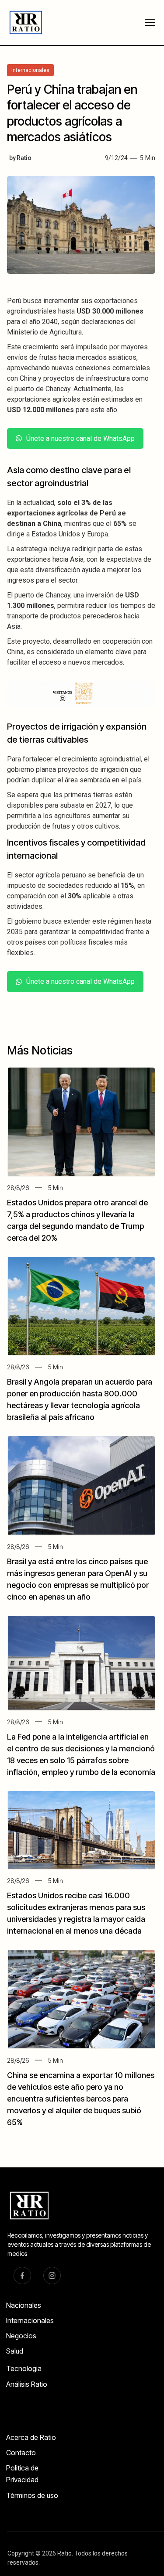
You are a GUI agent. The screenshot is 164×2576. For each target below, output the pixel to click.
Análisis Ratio (27, 2384)
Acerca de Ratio (31, 2437)
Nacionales (24, 2305)
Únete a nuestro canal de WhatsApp (80, 438)
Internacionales (30, 2320)
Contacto (21, 2453)
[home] (22, 22)
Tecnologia (24, 2368)
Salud (15, 2351)
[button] (150, 23)
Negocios (21, 2336)
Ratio (24, 158)
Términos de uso (32, 2495)
